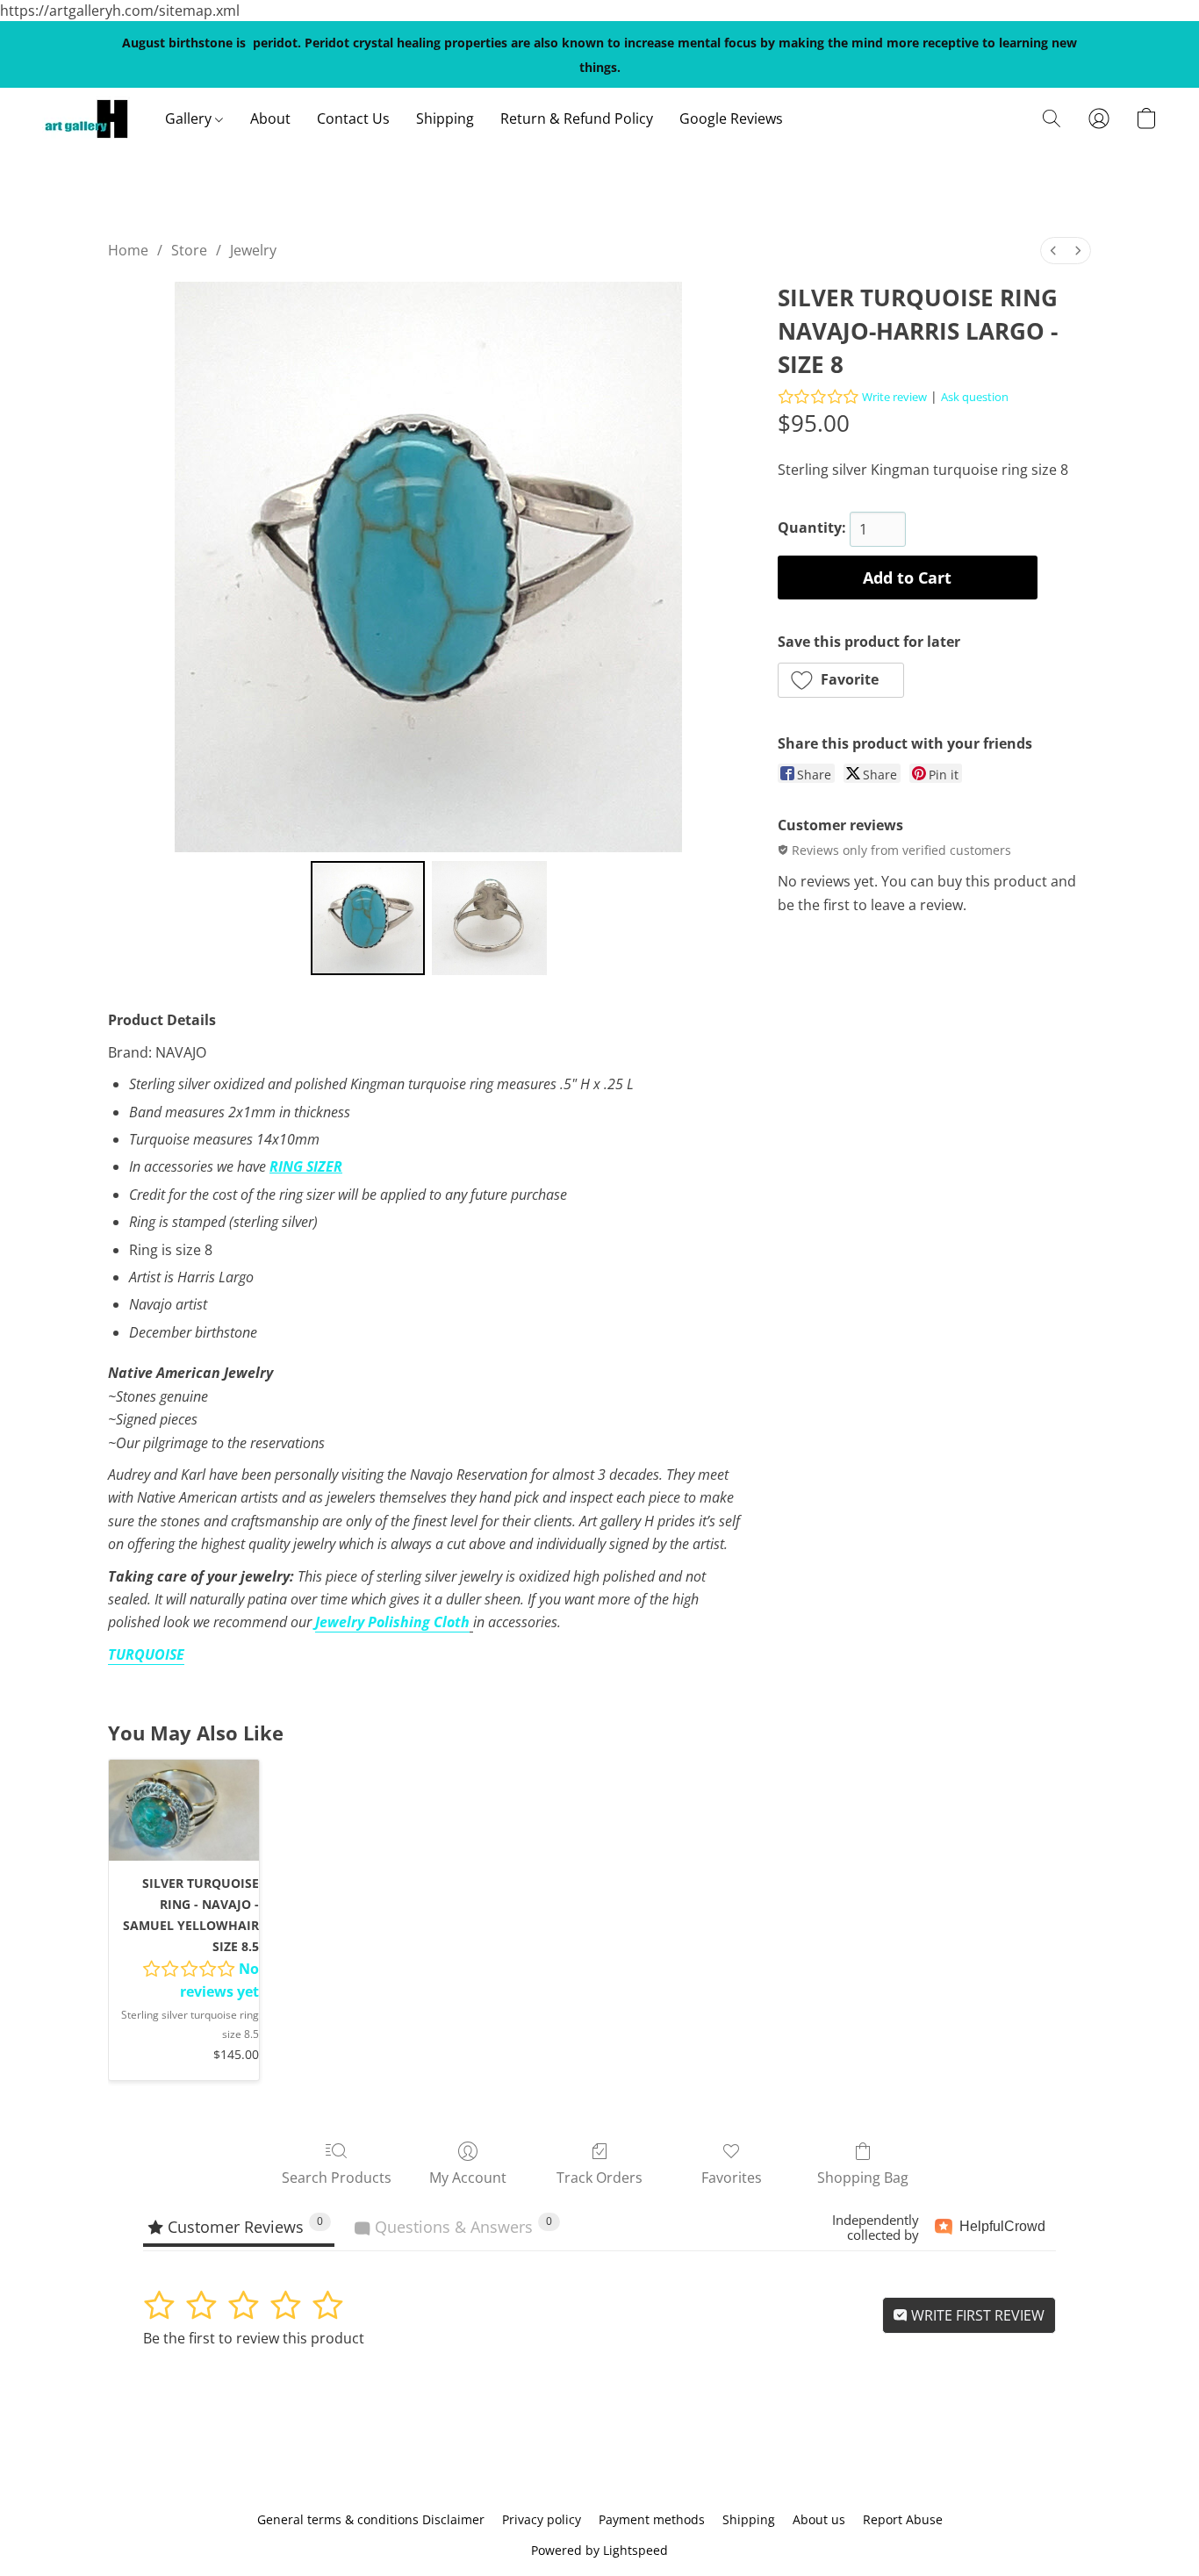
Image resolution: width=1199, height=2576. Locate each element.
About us (819, 2519)
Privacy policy (542, 2519)
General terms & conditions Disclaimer (371, 2519)
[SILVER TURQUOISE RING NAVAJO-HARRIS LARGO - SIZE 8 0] (368, 918)
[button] (86, 118)
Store (189, 250)
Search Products (337, 2178)
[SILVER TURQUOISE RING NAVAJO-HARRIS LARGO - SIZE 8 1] (489, 918)
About (270, 118)
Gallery (190, 118)
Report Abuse (903, 2519)
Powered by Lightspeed (599, 2550)
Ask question (975, 397)
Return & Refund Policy (577, 118)
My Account (468, 2178)
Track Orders (599, 2178)
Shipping (445, 118)
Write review (894, 397)
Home (128, 250)
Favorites (732, 2178)
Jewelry (253, 250)
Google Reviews (731, 118)
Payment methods (652, 2519)
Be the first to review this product (254, 2338)
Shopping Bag (863, 2178)
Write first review (976, 2315)
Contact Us (353, 118)
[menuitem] (1053, 251)
